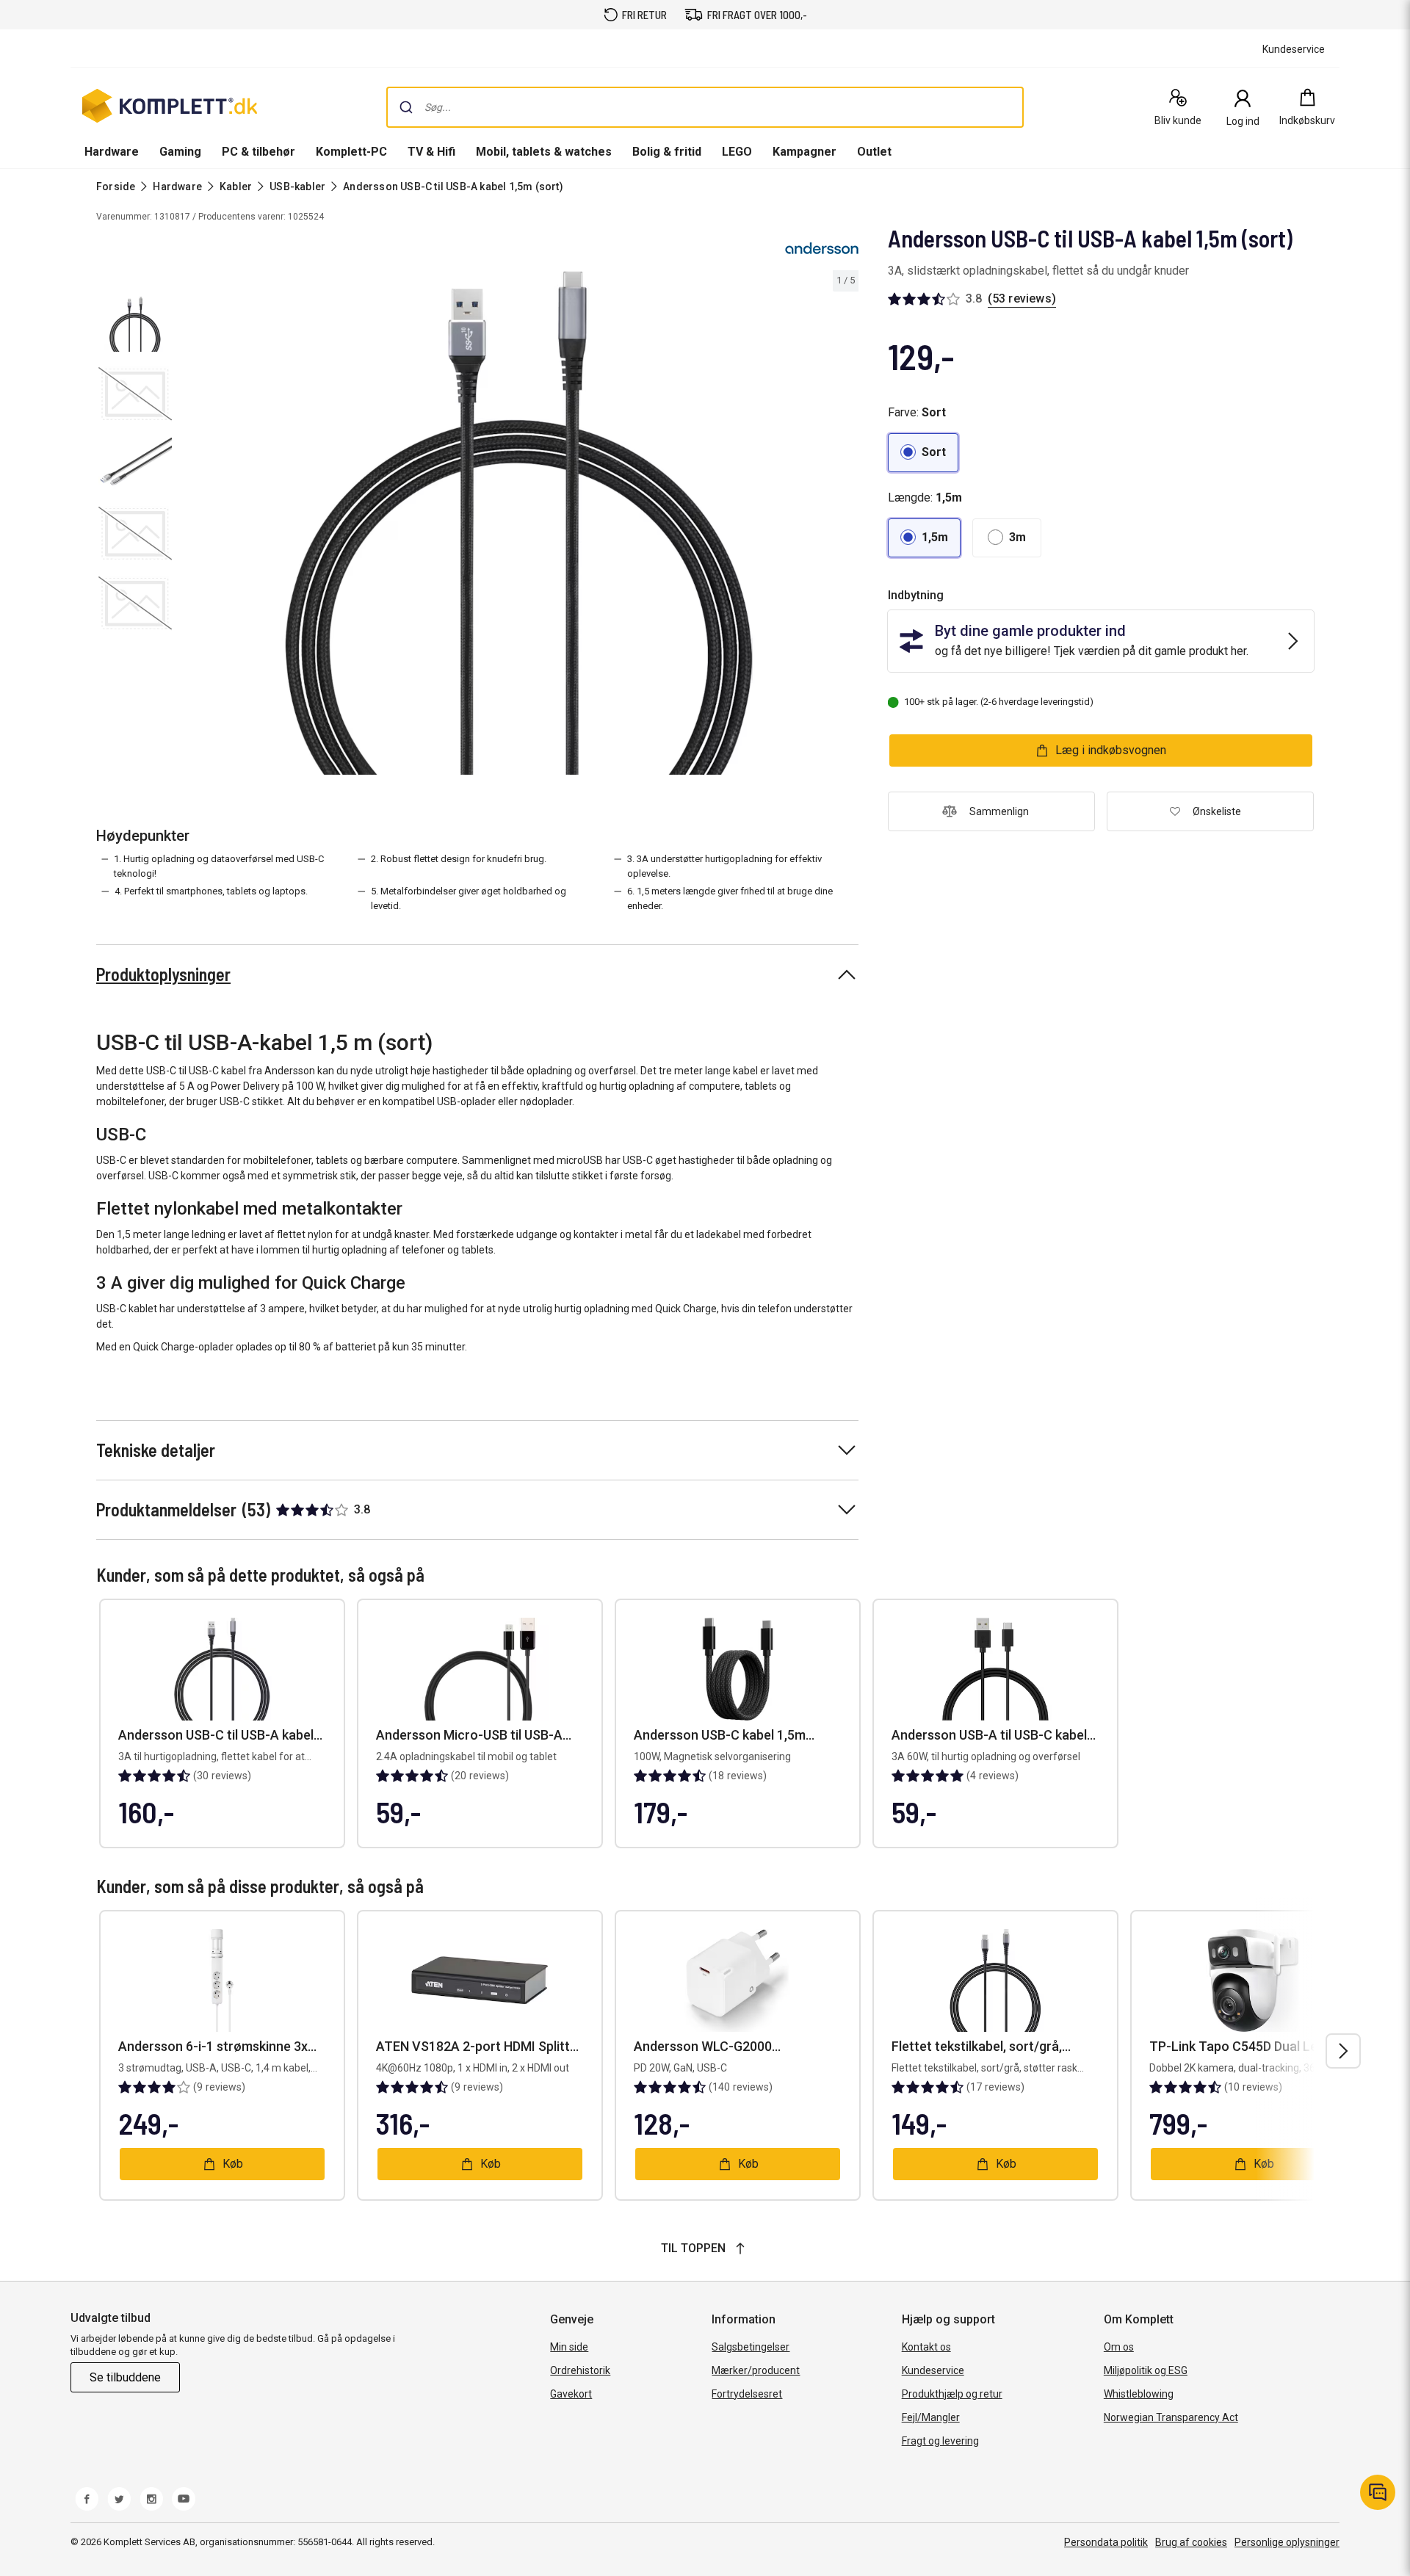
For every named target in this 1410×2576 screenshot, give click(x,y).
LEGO (737, 152)
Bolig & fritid (667, 152)
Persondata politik (1106, 2542)
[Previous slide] (191, 525)
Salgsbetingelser (751, 2347)
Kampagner (805, 152)
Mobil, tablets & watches (544, 152)
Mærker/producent (756, 2370)
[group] (518, 523)
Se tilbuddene (125, 2377)
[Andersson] (822, 248)
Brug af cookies (1191, 2542)
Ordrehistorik (580, 2370)
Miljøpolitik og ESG (1146, 2370)
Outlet (874, 152)
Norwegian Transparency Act (1171, 2417)
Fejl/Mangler (931, 2417)
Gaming (180, 152)
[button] (923, 453)
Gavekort (571, 2394)
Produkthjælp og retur (952, 2394)
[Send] (406, 107)
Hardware (112, 152)
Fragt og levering (940, 2441)
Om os (1119, 2347)
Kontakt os (926, 2347)
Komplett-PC (351, 152)
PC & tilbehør (258, 152)
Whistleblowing (1139, 2394)
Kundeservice (933, 2370)
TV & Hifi (431, 152)
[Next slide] (845, 525)
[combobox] (705, 107)
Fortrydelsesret (747, 2394)
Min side (569, 2347)
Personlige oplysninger (1287, 2542)
